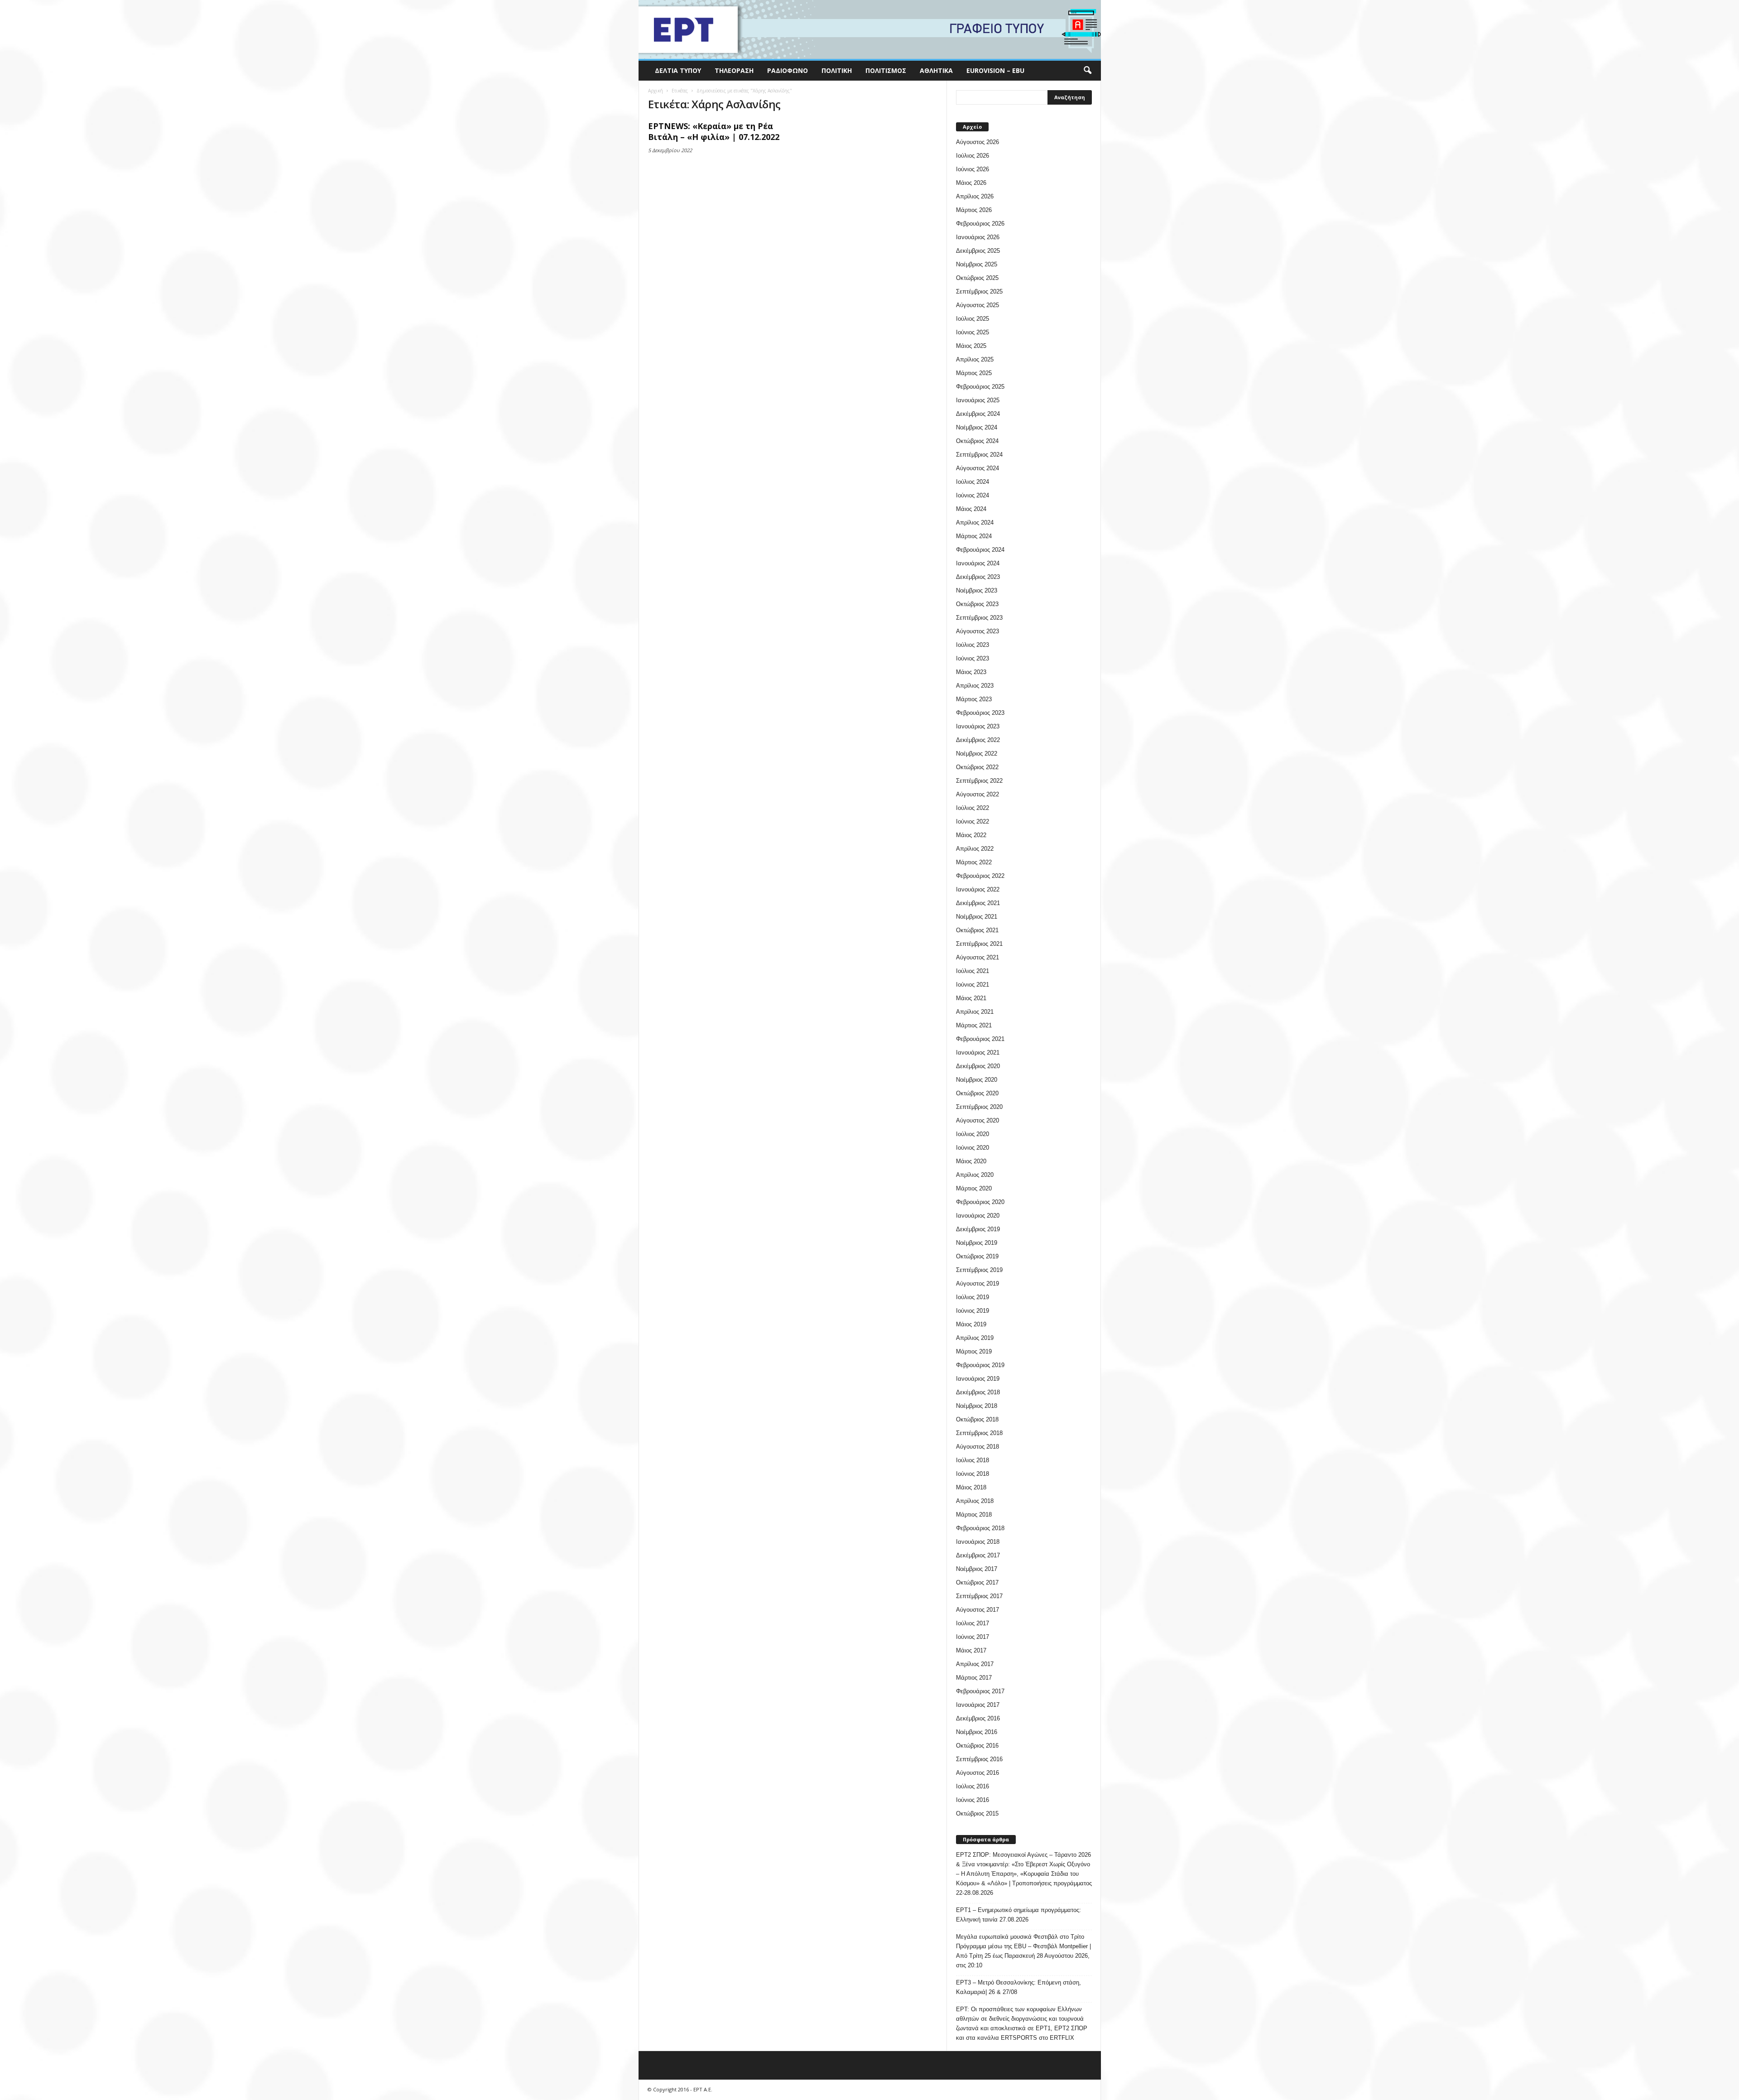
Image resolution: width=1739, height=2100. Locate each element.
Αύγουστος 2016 (978, 1773)
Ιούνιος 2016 (973, 1800)
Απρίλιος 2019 (975, 1338)
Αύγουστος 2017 (978, 1610)
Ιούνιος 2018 (973, 1474)
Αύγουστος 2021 (978, 957)
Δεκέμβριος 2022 (978, 740)
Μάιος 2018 (971, 1487)
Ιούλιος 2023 (973, 645)
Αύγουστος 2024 (978, 468)
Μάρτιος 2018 (974, 1515)
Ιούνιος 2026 (973, 169)
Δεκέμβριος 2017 (978, 1555)
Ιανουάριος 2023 (978, 726)
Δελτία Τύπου (678, 70)
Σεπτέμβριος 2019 (979, 1270)
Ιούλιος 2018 (973, 1460)
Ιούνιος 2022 (973, 821)
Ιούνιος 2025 (973, 332)
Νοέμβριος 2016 (977, 1732)
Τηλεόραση (734, 70)
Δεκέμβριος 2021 (978, 903)
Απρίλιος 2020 (975, 1175)
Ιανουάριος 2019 (978, 1379)
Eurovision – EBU (995, 70)
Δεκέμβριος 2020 (978, 1066)
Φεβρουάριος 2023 (980, 713)
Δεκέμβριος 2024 (978, 414)
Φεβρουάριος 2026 (980, 224)
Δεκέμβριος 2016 (978, 1718)
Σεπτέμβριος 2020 (979, 1107)
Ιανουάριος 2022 (978, 889)
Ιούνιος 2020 (973, 1148)
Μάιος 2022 (971, 835)
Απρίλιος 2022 (975, 849)
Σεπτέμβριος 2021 (979, 944)
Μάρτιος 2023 (974, 699)
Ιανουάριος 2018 (978, 1542)
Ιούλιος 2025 (973, 319)
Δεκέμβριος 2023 (978, 577)
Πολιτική (837, 70)
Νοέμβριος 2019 (977, 1243)
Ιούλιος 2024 (973, 482)
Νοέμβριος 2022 (977, 754)
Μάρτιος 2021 (974, 1025)
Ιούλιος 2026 (973, 156)
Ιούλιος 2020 (973, 1134)
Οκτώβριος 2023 (977, 604)
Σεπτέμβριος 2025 (979, 291)
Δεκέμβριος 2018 (978, 1392)
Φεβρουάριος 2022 (980, 876)
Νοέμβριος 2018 (977, 1406)
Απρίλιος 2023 (975, 686)
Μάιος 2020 (971, 1161)
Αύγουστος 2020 (978, 1120)
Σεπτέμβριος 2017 (979, 1596)
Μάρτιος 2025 (974, 373)
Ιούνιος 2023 (973, 658)
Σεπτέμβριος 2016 (979, 1759)
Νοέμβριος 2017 (977, 1569)
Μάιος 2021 (971, 998)
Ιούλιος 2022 (973, 808)
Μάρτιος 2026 (974, 210)
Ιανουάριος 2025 (978, 400)
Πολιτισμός (886, 70)
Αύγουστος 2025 (978, 305)
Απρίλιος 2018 (975, 1501)
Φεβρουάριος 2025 (980, 387)
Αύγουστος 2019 (978, 1284)
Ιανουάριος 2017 (978, 1705)
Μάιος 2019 (971, 1324)
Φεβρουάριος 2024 (980, 550)
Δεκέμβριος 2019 (978, 1229)
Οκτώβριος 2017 (977, 1582)
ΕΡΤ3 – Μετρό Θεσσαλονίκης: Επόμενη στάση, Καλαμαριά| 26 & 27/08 (1018, 1987)
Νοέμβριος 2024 (977, 427)
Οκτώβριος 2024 (977, 441)
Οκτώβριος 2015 (977, 1813)
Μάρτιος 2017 (974, 1678)
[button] (1087, 71)
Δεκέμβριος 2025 (978, 251)
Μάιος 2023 (971, 672)
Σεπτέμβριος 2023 (979, 618)
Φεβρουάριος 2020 (980, 1202)
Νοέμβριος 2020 (977, 1080)
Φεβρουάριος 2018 (980, 1528)
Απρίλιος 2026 (975, 196)
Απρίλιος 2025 (975, 359)
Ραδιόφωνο (788, 70)
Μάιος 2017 (971, 1650)
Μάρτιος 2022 (974, 862)
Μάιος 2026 (971, 183)
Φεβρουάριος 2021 (980, 1039)
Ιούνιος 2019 (973, 1311)
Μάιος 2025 (971, 346)
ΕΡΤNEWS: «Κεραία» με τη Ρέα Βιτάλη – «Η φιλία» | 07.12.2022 (714, 131)
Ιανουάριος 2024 (978, 563)
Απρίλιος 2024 (975, 523)
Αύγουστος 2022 (978, 794)
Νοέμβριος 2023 (977, 590)
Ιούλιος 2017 (973, 1623)
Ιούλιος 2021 (973, 971)
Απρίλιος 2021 (975, 1012)
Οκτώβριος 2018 (977, 1419)
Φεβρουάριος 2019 (980, 1365)
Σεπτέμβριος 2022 (979, 781)
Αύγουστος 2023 (978, 631)
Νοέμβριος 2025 (977, 264)
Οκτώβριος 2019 (977, 1256)
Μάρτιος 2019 (974, 1351)
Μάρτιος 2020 (974, 1188)
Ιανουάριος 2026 (978, 237)
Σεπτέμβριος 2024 (979, 455)
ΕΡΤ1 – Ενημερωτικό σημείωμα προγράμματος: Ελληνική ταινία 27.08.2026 (1018, 1915)
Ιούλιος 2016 (973, 1786)
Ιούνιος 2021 (973, 985)
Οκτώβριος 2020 (977, 1093)
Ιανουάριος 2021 (978, 1052)
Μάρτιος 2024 (974, 536)
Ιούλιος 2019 (973, 1297)
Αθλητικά (936, 70)
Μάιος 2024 (971, 509)
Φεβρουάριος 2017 (980, 1691)
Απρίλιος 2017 (975, 1664)
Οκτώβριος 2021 (977, 930)
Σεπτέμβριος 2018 (979, 1433)
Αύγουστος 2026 (978, 142)
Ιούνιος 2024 (973, 495)
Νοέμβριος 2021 (977, 917)
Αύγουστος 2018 (978, 1447)
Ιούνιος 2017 (973, 1637)
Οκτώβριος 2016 (977, 1746)
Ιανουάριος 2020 (978, 1216)
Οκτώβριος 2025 (977, 278)
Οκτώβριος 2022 (977, 767)
